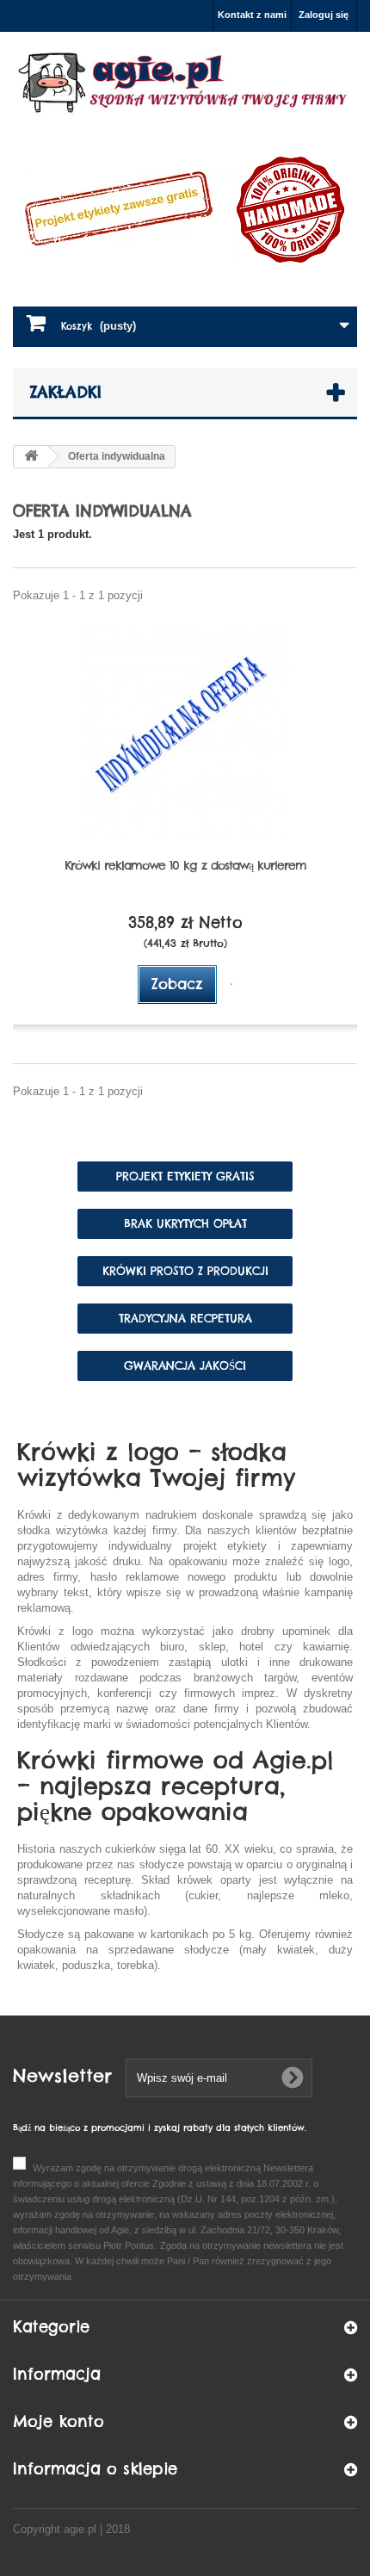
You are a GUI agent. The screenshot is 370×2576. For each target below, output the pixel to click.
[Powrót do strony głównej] (31, 457)
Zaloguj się (324, 15)
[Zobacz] (231, 984)
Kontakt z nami (252, 15)
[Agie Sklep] (185, 83)
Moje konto (59, 2421)
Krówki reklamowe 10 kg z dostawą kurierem (185, 865)
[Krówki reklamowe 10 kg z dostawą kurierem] (185, 729)
